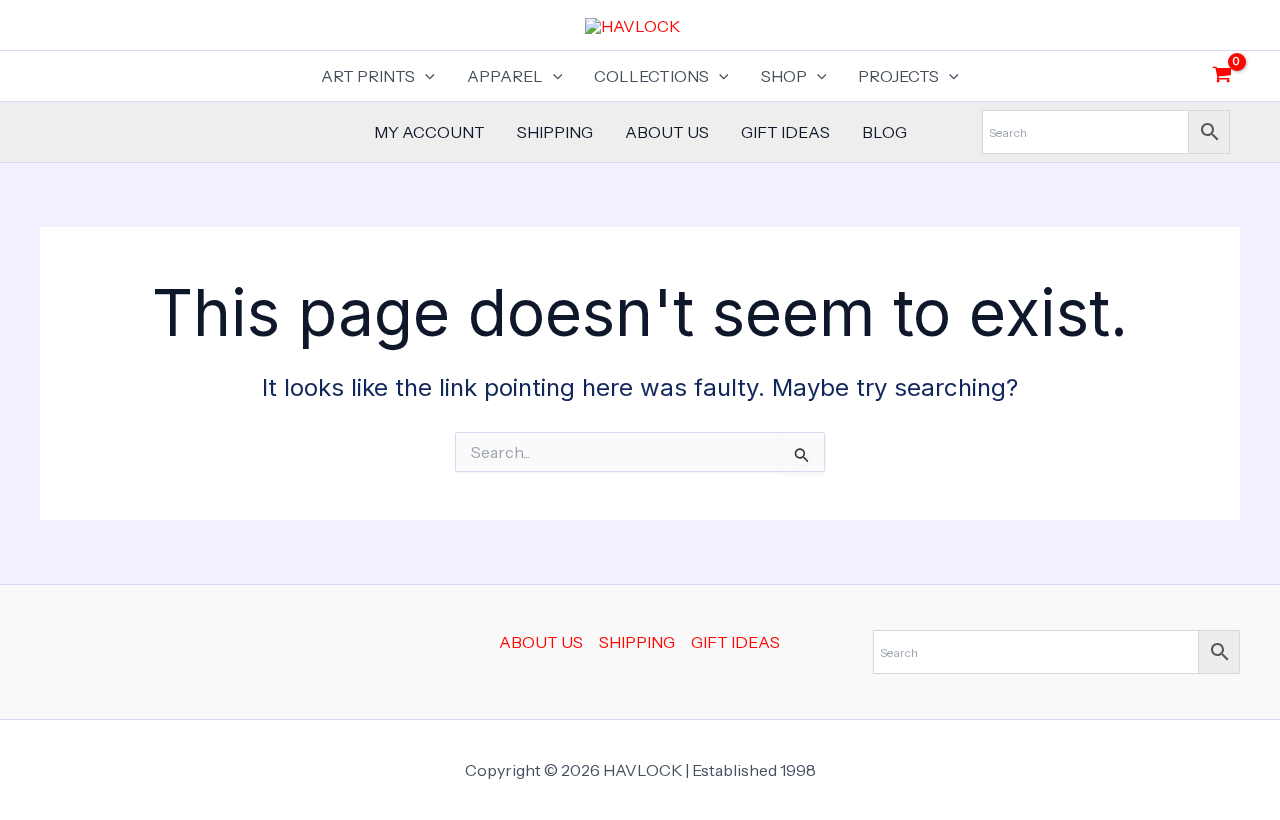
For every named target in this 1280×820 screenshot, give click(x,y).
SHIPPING (555, 132)
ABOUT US (667, 132)
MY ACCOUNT (429, 132)
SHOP (784, 76)
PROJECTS (898, 76)
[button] (425, 76)
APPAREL (505, 76)
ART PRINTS (368, 76)
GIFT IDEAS (785, 132)
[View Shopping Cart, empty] (1221, 76)
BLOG (884, 132)
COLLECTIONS (651, 76)
